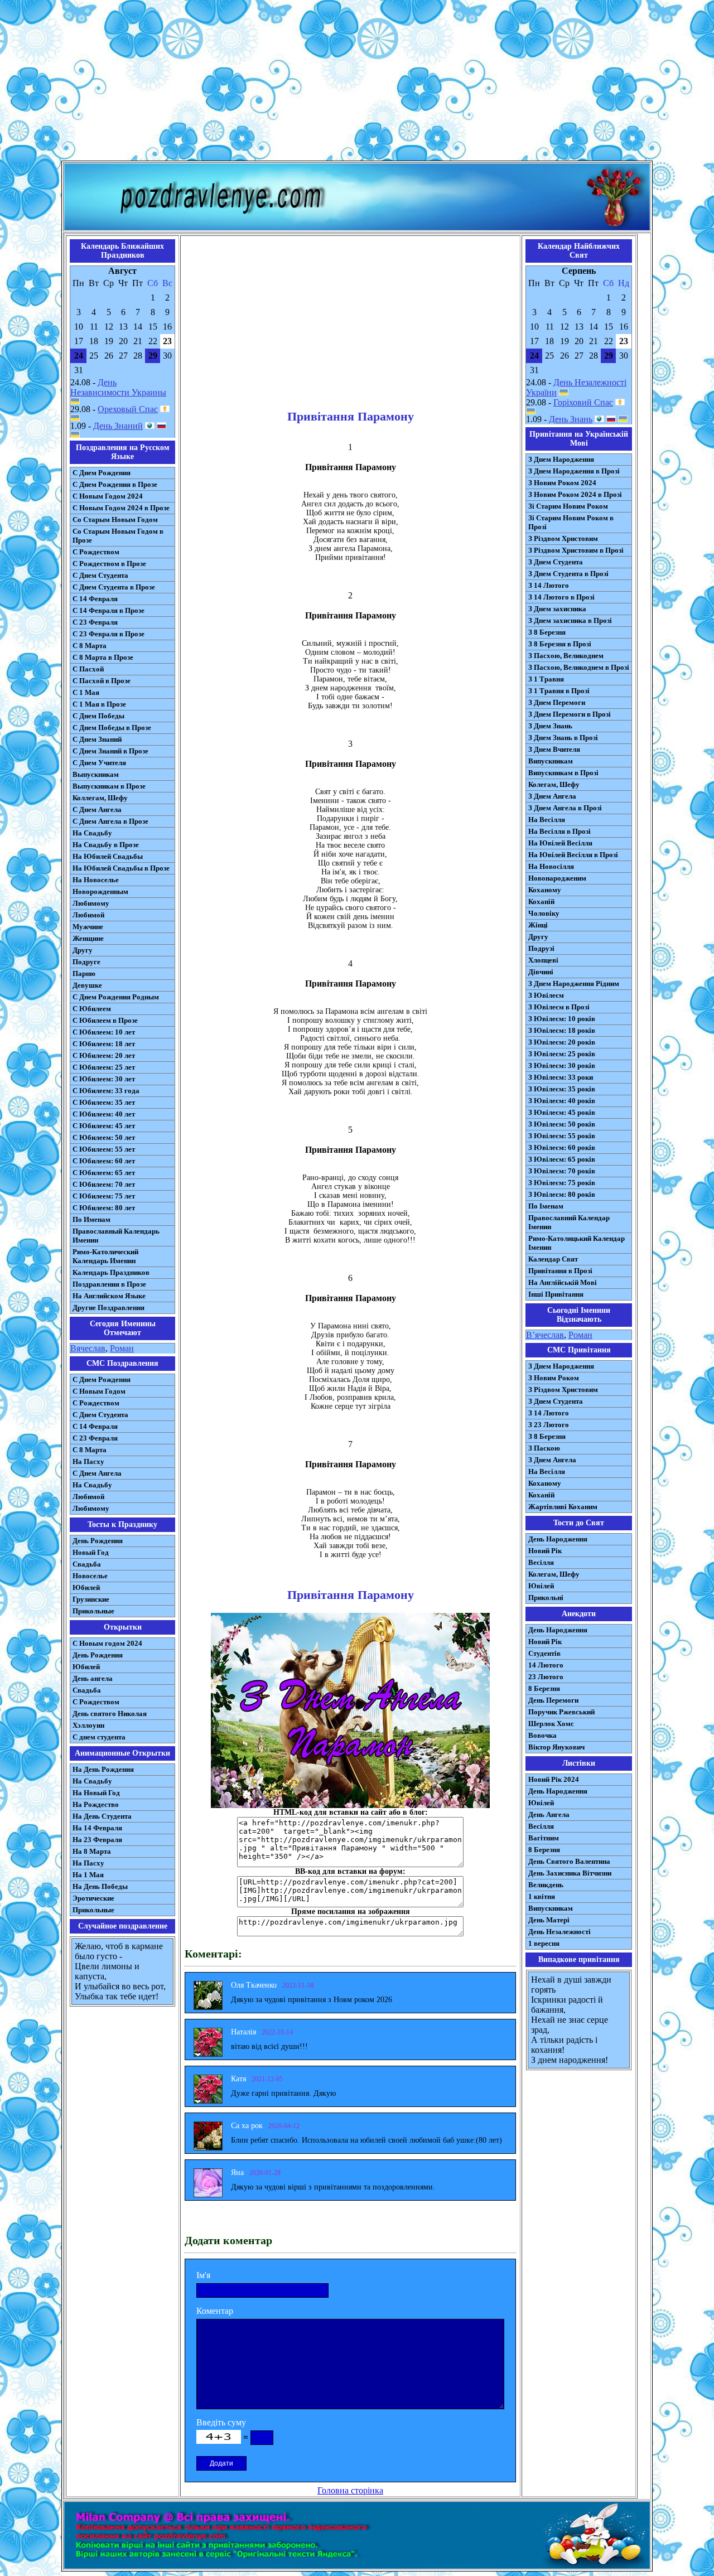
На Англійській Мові (563, 1282)
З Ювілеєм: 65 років (562, 1159)
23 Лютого (546, 1677)
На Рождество (96, 1804)
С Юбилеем (92, 1009)
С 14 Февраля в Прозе (108, 610)
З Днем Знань (550, 726)
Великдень (546, 1885)
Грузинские (91, 1599)
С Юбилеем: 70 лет (104, 1184)
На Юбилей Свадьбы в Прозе (121, 868)
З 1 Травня (546, 679)
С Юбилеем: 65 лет (104, 1173)
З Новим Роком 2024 (562, 483)
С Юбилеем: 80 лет (104, 1208)
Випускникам (551, 761)
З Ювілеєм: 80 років (562, 1194)
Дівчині (541, 972)
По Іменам (546, 1206)
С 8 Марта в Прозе (103, 657)
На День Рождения (103, 1769)
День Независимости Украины (118, 387)
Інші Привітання (556, 1294)
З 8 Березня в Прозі (560, 644)
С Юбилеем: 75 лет (104, 1196)
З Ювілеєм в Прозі (559, 1007)
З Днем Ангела (552, 796)
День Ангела (549, 1814)
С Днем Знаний (97, 739)
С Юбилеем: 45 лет (104, 1126)
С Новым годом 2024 (107, 1643)
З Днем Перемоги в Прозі (570, 714)
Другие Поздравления (108, 1308)
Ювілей (541, 1586)
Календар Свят (553, 1259)
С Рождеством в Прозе (109, 564)
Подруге (86, 962)
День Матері (549, 1920)
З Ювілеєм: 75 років (562, 1183)
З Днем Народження (561, 459)
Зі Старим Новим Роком (568, 506)
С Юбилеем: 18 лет (104, 1044)
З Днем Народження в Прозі (574, 471)
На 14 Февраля (97, 1828)
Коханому (545, 890)
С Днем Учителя (99, 763)
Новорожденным (100, 891)
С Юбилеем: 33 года (106, 1091)
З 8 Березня (547, 632)
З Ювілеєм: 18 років (562, 1030)
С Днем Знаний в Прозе (110, 751)
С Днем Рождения (102, 473)
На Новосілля (551, 866)
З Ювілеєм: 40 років (562, 1101)
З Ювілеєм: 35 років (562, 1089)
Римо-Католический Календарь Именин (105, 1256)
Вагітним (544, 1838)
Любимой (88, 915)
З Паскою (544, 1448)
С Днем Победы (98, 716)
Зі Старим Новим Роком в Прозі (571, 522)
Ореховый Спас (128, 409)
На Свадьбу (92, 833)
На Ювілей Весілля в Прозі (573, 855)
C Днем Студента (100, 1415)
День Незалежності (559, 1932)
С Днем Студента (100, 575)
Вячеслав (88, 1348)
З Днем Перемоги (557, 702)
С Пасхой (88, 669)
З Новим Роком (554, 1378)
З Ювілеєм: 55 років (562, 1136)
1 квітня (542, 1896)
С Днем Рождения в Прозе (115, 484)
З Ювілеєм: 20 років (562, 1042)
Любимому (91, 903)
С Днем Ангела (97, 809)
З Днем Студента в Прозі (568, 574)
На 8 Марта (92, 1851)
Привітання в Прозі (560, 1271)
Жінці (538, 925)
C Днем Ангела (97, 1473)
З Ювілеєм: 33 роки (561, 1077)
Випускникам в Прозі (563, 773)
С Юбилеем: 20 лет (104, 1055)
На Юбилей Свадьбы (108, 856)
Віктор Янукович (556, 1747)
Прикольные (93, 1611)
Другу (83, 950)
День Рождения (98, 1541)
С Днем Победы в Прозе (112, 728)
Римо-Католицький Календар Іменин (576, 1243)
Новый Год (91, 1552)
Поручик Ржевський (561, 1712)
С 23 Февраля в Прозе (108, 634)
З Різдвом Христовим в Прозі (576, 550)
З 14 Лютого (549, 585)
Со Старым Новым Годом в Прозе (118, 536)
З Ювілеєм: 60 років (562, 1147)
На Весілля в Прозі (559, 831)
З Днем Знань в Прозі (563, 738)
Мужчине (88, 927)
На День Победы (100, 1886)
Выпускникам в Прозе (109, 786)
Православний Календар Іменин (569, 1222)
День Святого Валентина (569, 1861)
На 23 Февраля (97, 1840)
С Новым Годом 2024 (108, 496)
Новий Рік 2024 (554, 1779)
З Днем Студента (556, 562)
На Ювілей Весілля (560, 843)
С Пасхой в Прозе (102, 681)
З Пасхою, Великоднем (566, 656)
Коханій (541, 902)
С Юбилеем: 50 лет (104, 1137)
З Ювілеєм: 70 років (562, 1171)
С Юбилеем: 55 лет (104, 1149)
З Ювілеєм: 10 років (562, 1019)
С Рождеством (96, 552)
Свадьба (87, 1564)
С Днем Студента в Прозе (114, 587)
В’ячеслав (545, 1335)
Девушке (87, 985)
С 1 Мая (86, 692)
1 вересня (544, 1943)
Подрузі (541, 948)
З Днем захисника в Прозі (570, 620)
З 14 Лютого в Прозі (561, 597)
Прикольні (546, 1598)
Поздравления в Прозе (109, 1284)
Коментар (215, 2311)
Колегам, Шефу (554, 784)
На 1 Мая (88, 1875)
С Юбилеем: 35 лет (104, 1102)
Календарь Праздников (111, 1272)
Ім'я (203, 2275)
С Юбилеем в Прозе (105, 1020)
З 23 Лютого (549, 1425)
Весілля (541, 1562)
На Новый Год (96, 1793)
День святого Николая (110, 1714)
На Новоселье (96, 880)
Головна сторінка (350, 2490)
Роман (122, 1348)
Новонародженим (557, 878)
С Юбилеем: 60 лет (104, 1161)
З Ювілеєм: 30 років (562, 1065)
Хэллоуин (88, 1725)
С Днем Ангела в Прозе (110, 821)
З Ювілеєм (546, 995)
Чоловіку (544, 913)
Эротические (93, 1898)
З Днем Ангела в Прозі (565, 808)
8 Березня (544, 1688)
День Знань (571, 419)
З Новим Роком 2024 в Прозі (575, 494)
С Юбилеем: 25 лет (104, 1067)
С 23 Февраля (95, 622)
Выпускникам (96, 774)
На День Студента (102, 1816)
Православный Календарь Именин (116, 1236)
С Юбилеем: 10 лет (104, 1032)
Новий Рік (545, 1551)
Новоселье (90, 1576)
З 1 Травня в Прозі (559, 691)
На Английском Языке (109, 1296)
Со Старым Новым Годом (115, 519)
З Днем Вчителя (554, 749)
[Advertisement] (357, 83)
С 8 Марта (90, 646)
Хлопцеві (543, 960)
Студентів (544, 1653)
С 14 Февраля (95, 599)
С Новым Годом (99, 1391)
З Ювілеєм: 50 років (562, 1124)
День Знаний (118, 426)
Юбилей (86, 1587)
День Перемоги (553, 1700)
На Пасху (88, 1461)
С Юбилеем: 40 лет (104, 1114)
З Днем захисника (557, 609)
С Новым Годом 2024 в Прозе (121, 508)
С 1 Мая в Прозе (99, 704)
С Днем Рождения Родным (116, 997)
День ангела (93, 1678)
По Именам (91, 1219)
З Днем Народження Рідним (574, 983)
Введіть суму (221, 2422)
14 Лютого (546, 1665)
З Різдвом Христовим (563, 538)
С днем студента (99, 1737)
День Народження (558, 1539)
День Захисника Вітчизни (570, 1873)
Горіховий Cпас (583, 402)
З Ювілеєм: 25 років (562, 1054)
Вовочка (542, 1735)
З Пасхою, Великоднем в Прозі (579, 667)
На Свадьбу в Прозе (106, 845)
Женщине (88, 938)
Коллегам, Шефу (100, 798)
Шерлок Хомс (551, 1724)
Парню (84, 973)
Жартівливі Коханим (563, 1507)
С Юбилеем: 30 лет (104, 1079)
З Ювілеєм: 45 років (562, 1112)
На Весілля (547, 820)
